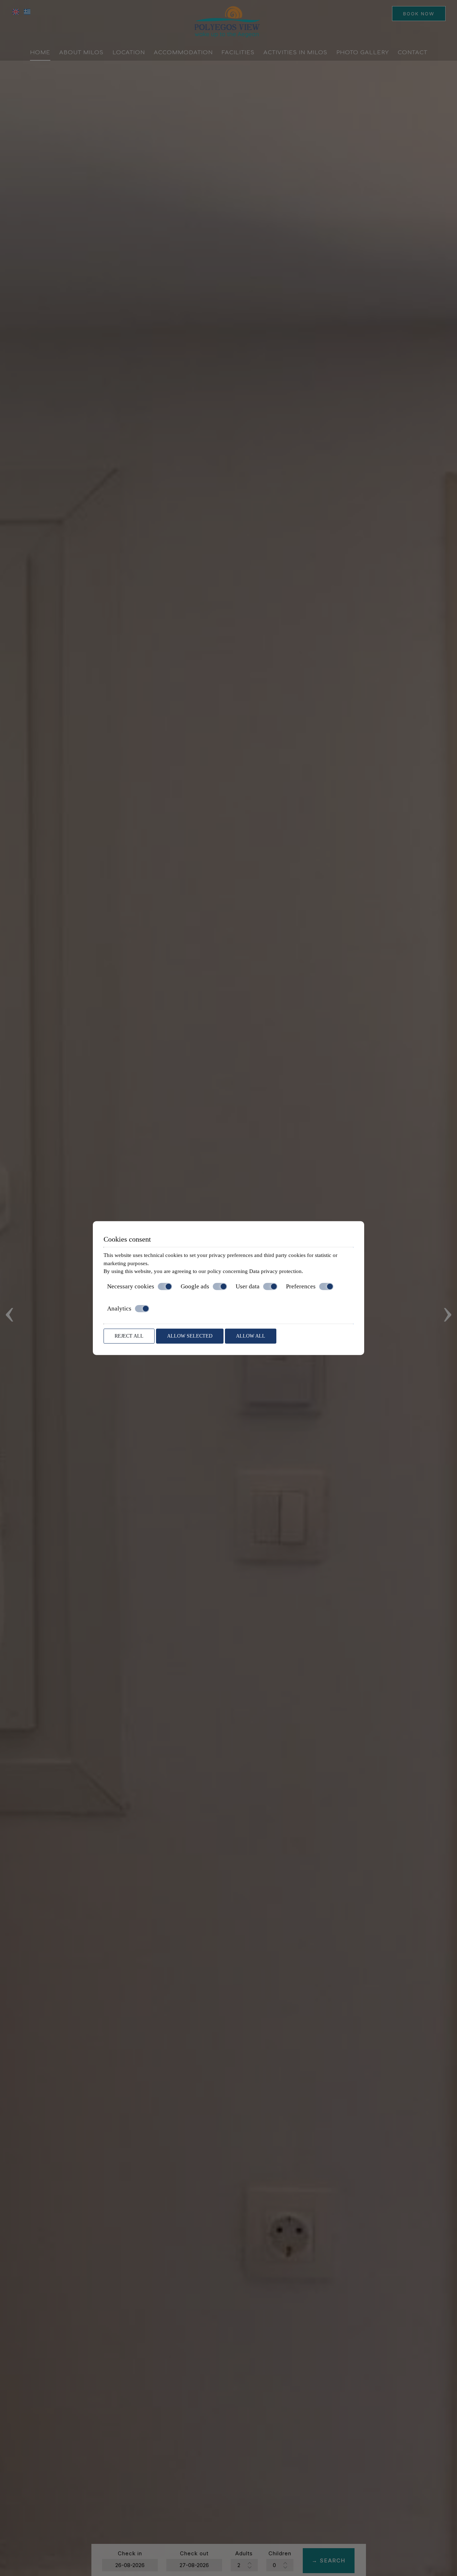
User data (248, 1286)
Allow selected (190, 1336)
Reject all (129, 1336)
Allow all (251, 1336)
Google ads (195, 1286)
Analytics (119, 1309)
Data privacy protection (275, 1271)
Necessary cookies (131, 1286)
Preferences (301, 1286)
